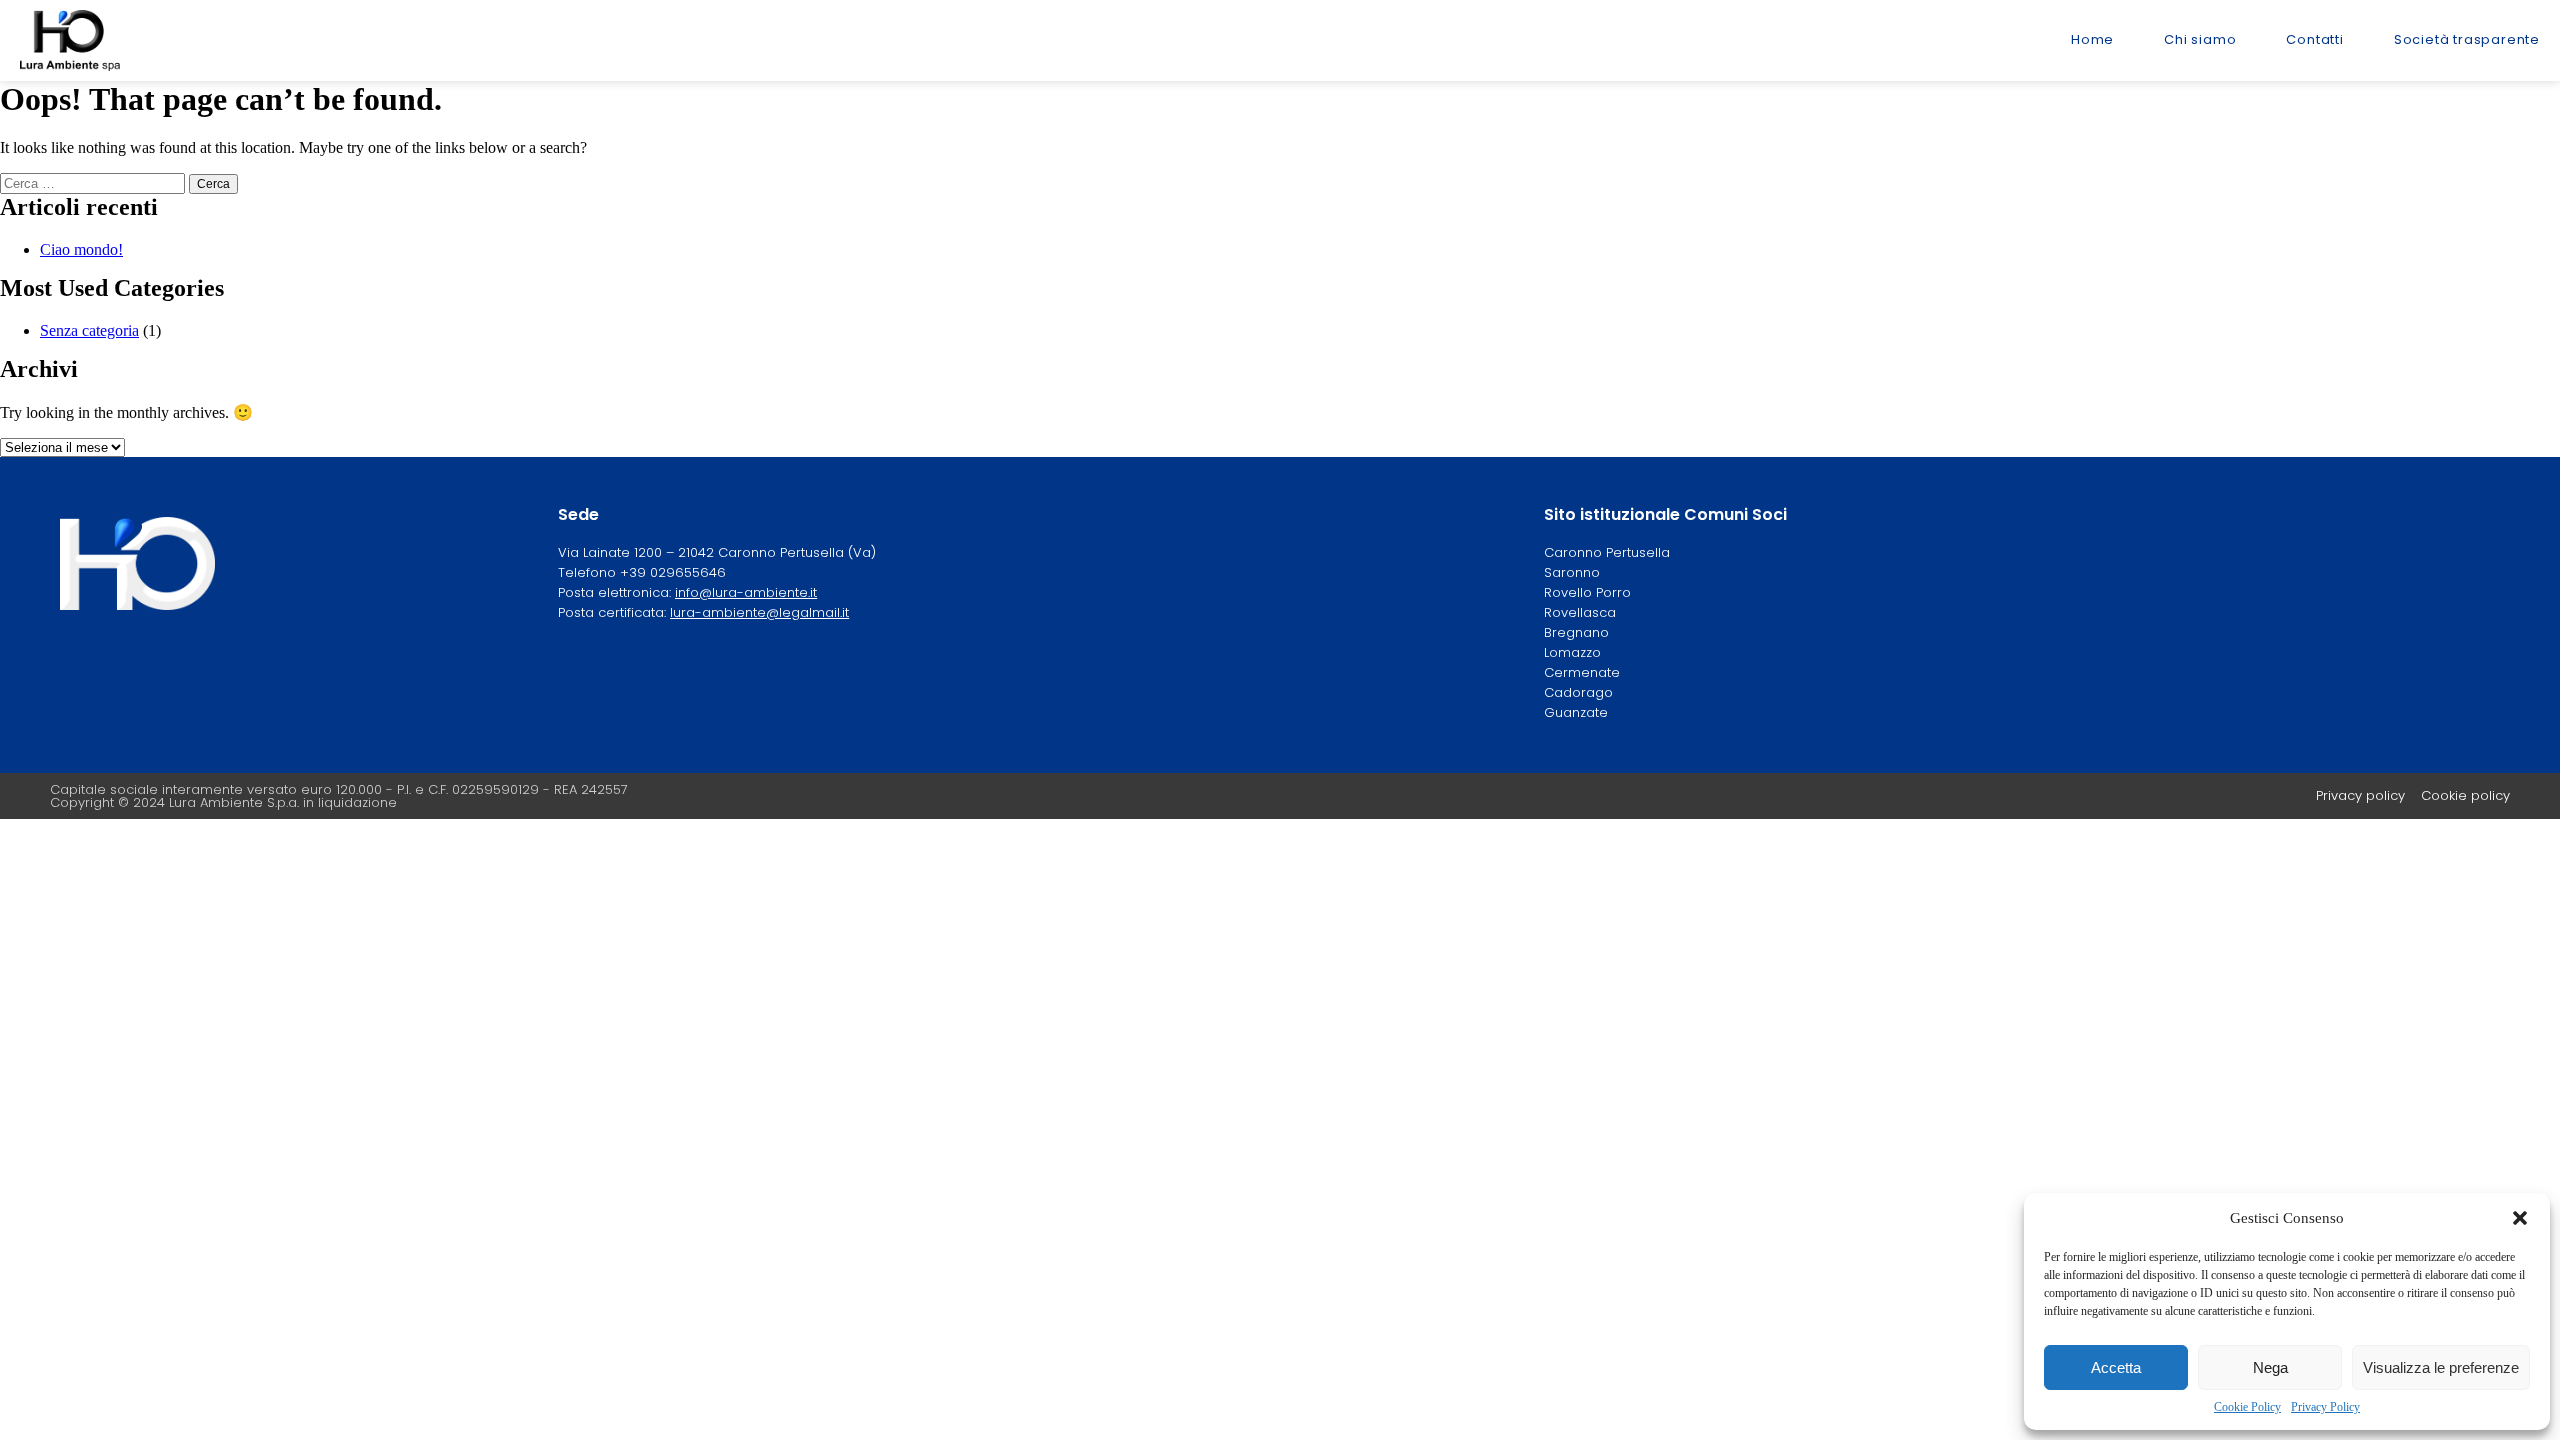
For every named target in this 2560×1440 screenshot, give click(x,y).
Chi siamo (2200, 39)
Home (2092, 39)
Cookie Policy (2247, 1407)
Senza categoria (89, 330)
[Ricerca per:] (94, 182)
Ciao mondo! (81, 249)
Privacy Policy (2325, 1407)
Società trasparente (2467, 39)
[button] (2520, 1218)
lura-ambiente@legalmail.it (759, 612)
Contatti (2314, 39)
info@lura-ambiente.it (746, 592)
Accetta (2116, 1367)
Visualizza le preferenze (2441, 1367)
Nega (2270, 1367)
